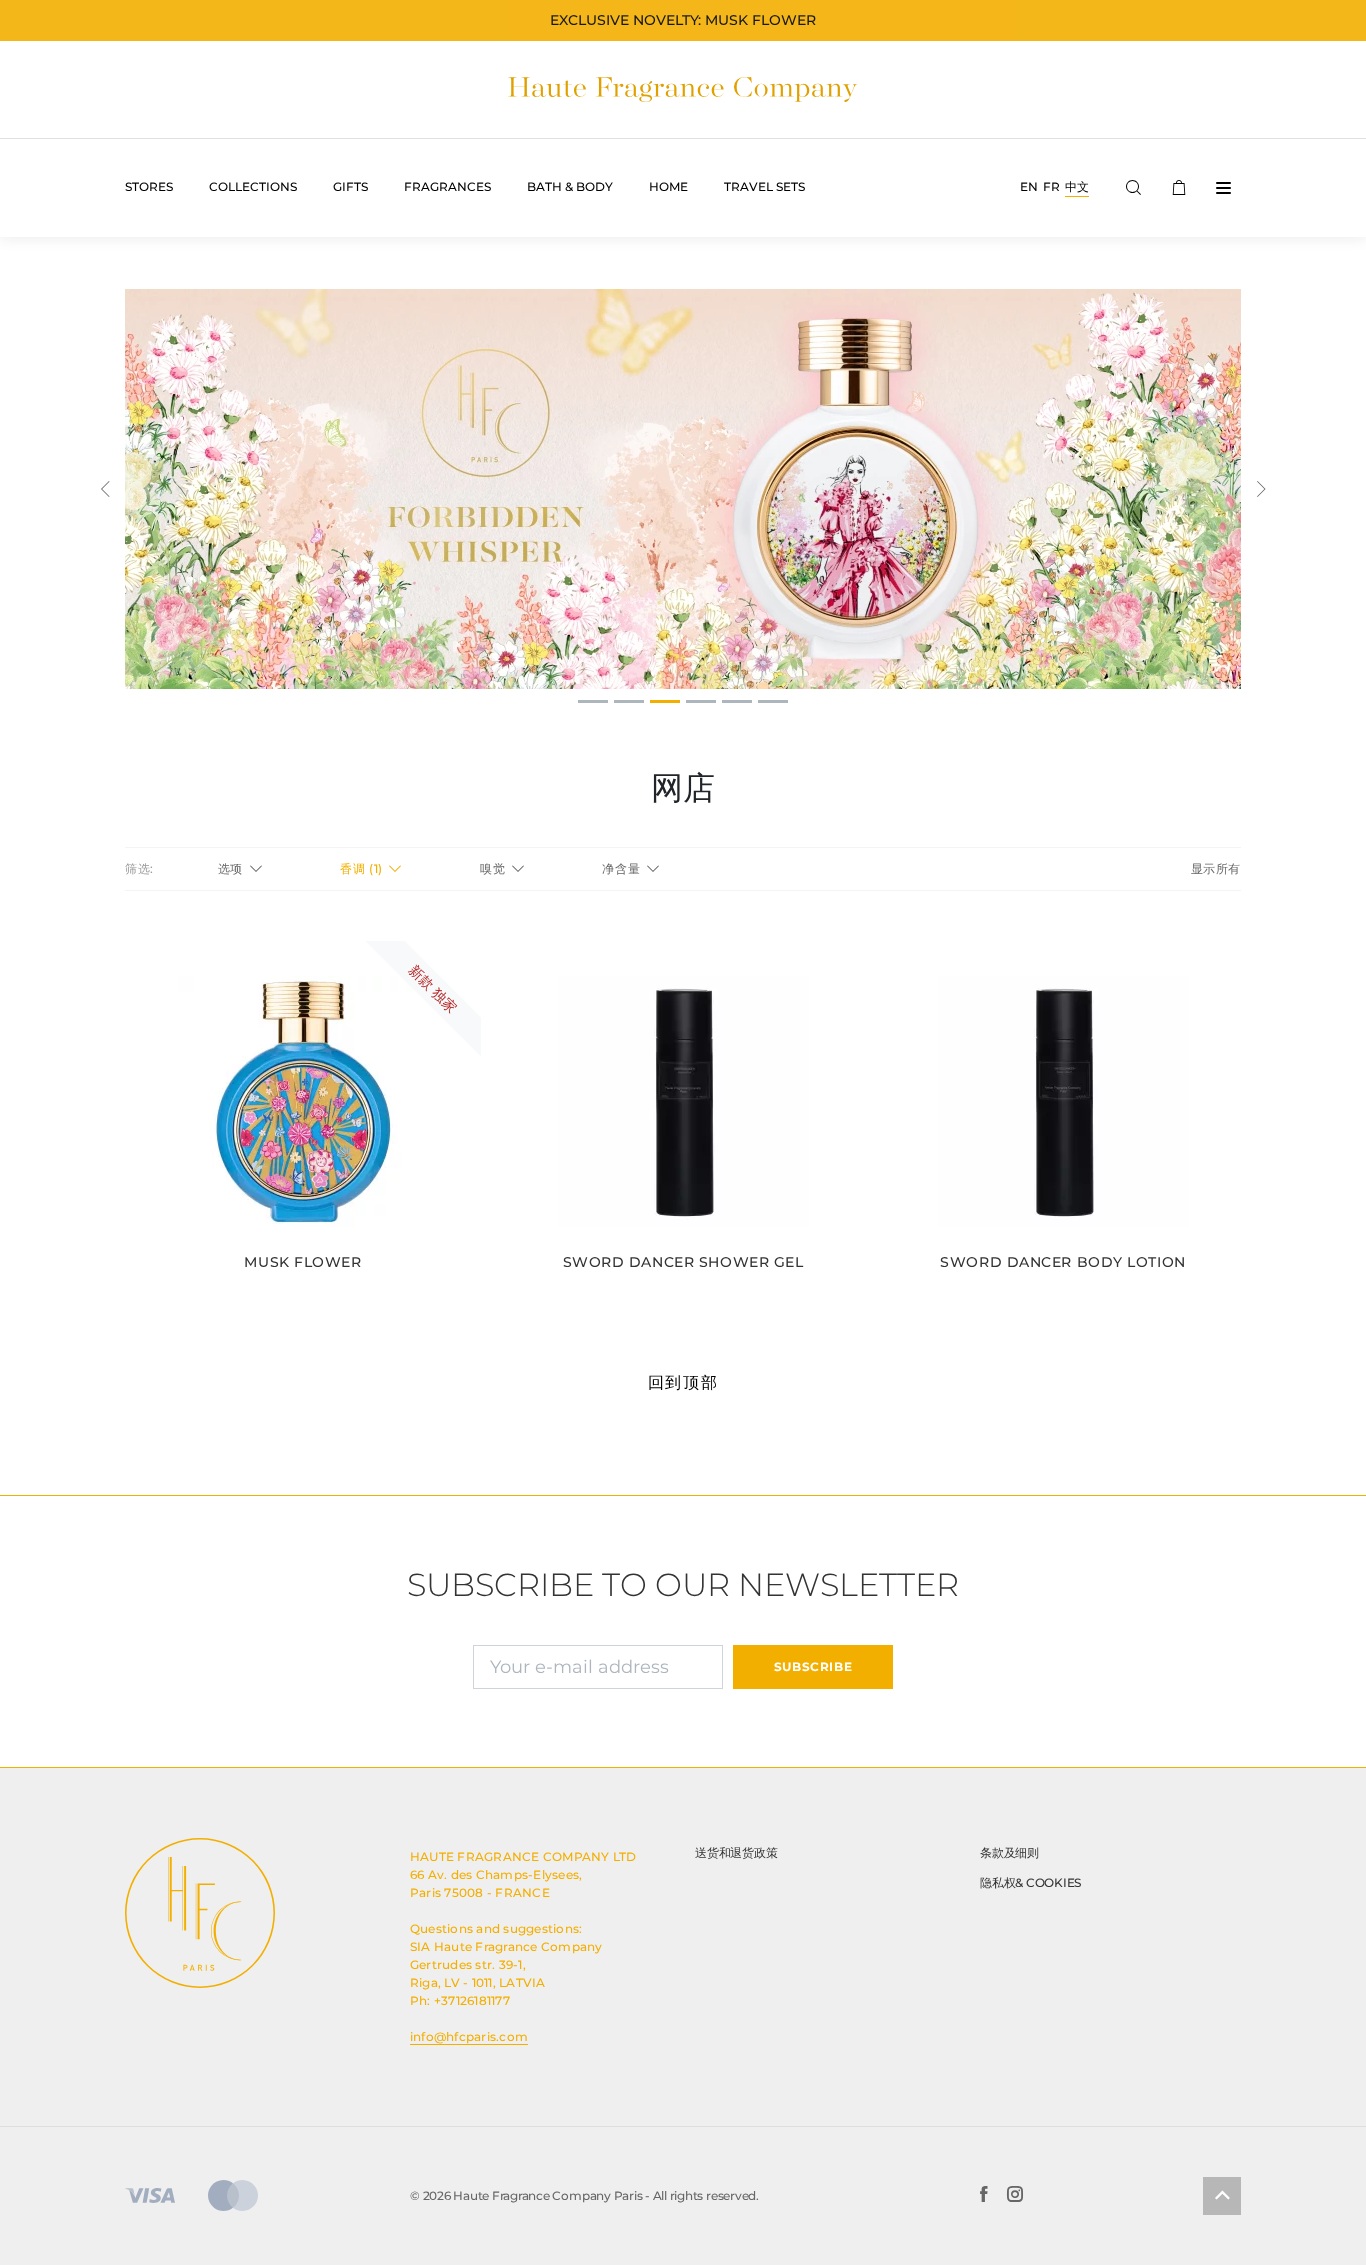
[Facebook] (983, 2196)
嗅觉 (494, 868)
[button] (105, 489)
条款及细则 (1009, 1852)
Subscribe (813, 1666)
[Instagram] (1015, 2196)
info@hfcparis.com (469, 2036)
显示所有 (1216, 868)
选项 (232, 868)
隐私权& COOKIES (1030, 1882)
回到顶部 (683, 1382)
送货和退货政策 (736, 1852)
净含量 (622, 868)
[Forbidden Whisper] (683, 489)
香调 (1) (363, 868)
